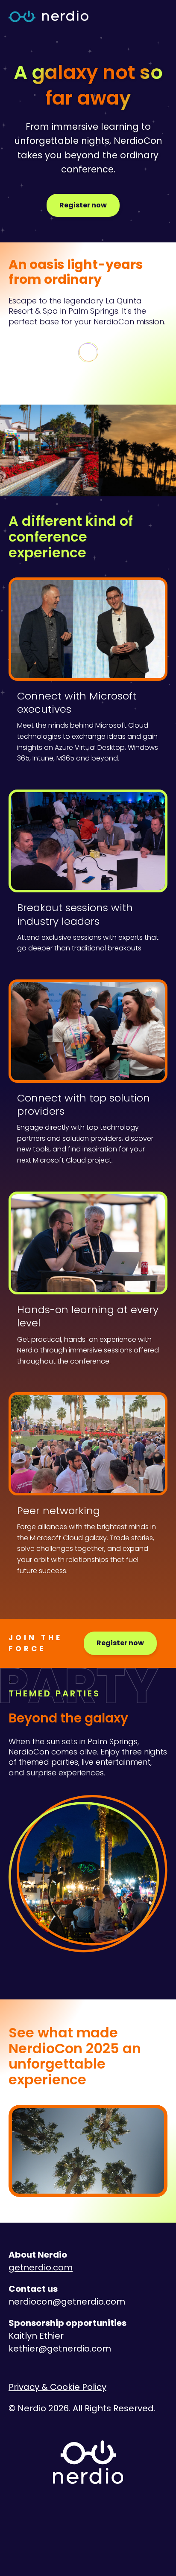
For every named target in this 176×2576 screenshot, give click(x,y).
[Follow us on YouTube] (103, 2523)
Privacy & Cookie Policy (57, 2387)
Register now (83, 205)
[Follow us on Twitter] (44, 2523)
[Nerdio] (48, 17)
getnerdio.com (41, 2267)
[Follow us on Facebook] (132, 2523)
